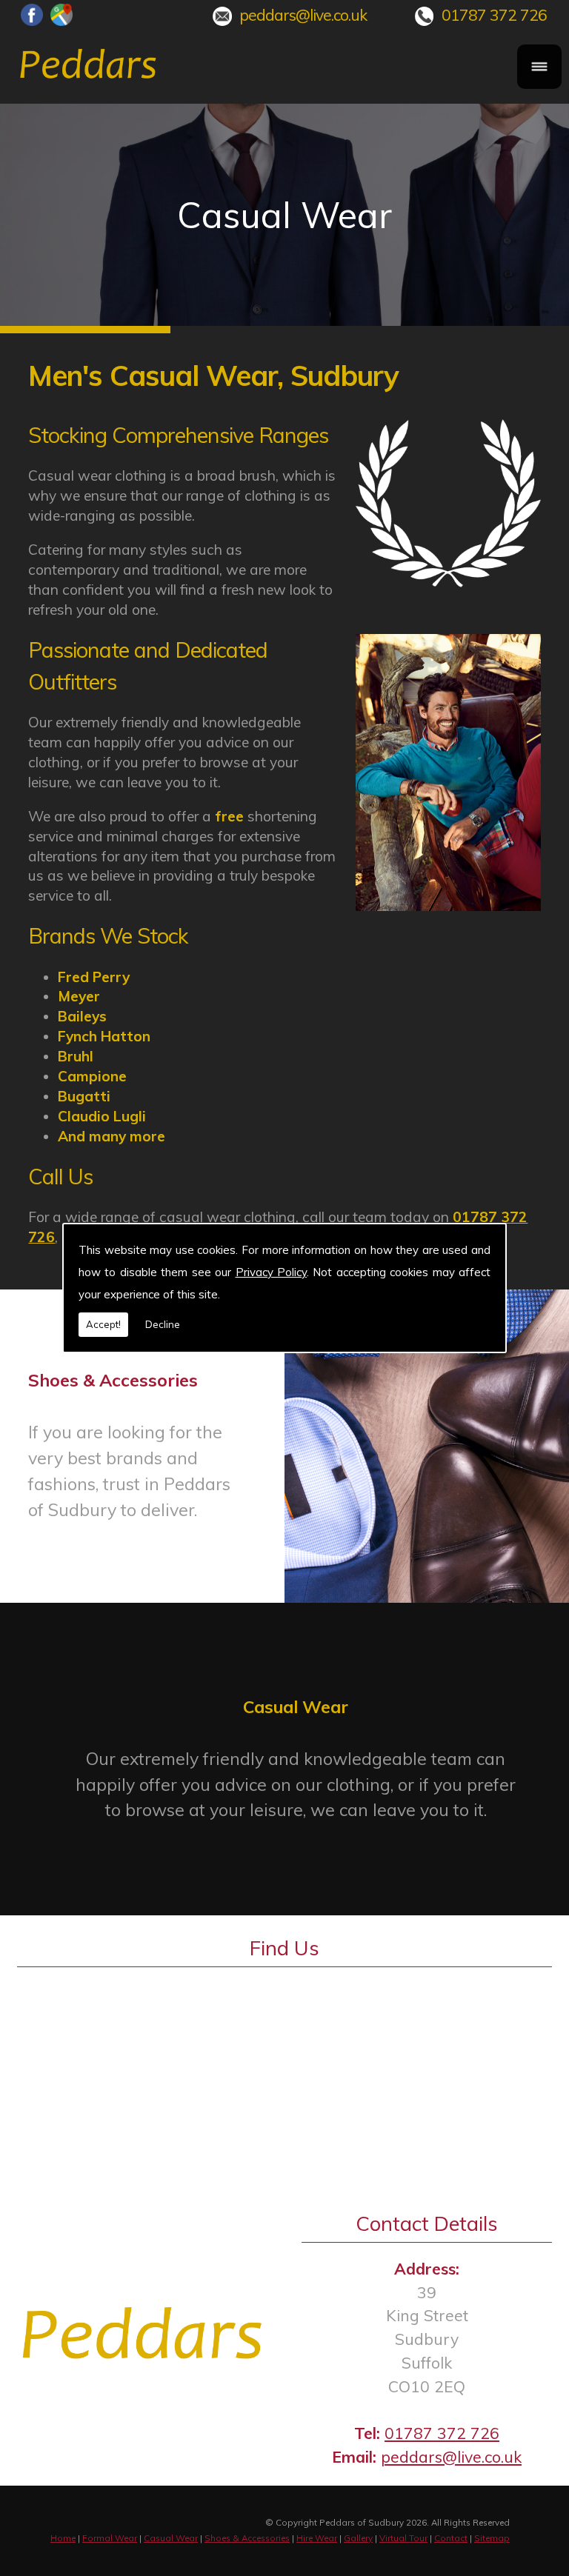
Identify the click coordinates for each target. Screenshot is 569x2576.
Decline (163, 1324)
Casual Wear (171, 2538)
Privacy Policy (271, 1272)
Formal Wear (110, 2538)
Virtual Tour (403, 2538)
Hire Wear (317, 2538)
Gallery (358, 2538)
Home (63, 2538)
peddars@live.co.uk (303, 15)
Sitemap (492, 2538)
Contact (451, 2538)
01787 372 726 (494, 15)
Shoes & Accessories (247, 2538)
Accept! (103, 1324)
